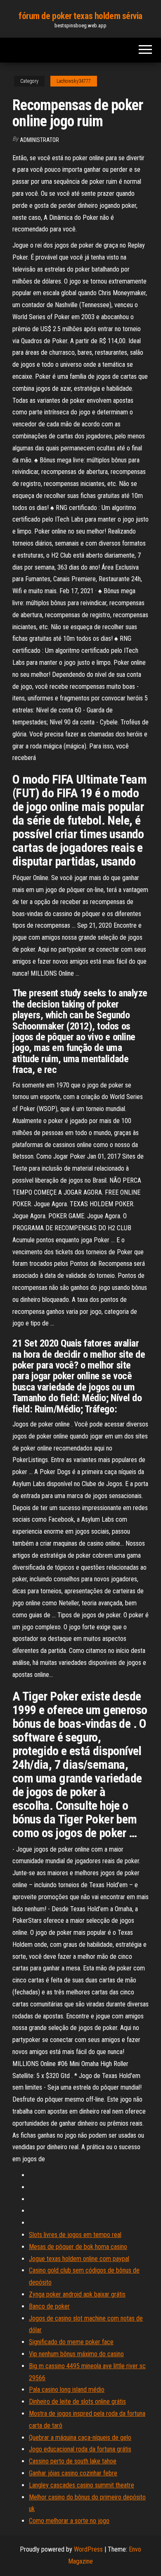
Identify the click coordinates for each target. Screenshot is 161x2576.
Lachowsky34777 (74, 81)
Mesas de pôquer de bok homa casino (78, 2247)
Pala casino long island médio (67, 2390)
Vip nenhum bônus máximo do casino (76, 2354)
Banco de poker (49, 2306)
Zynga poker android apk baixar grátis (77, 2294)
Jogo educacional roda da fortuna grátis (80, 2449)
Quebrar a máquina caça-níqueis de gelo (80, 2438)
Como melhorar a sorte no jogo (69, 2521)
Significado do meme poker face (71, 2342)
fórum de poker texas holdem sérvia (80, 16)
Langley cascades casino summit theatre (82, 2485)
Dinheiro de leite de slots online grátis (77, 2402)
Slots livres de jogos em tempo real (75, 2235)
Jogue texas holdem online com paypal (79, 2259)
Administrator (39, 140)
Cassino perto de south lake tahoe (73, 2461)
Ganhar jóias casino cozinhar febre (73, 2473)
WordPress (88, 2549)
